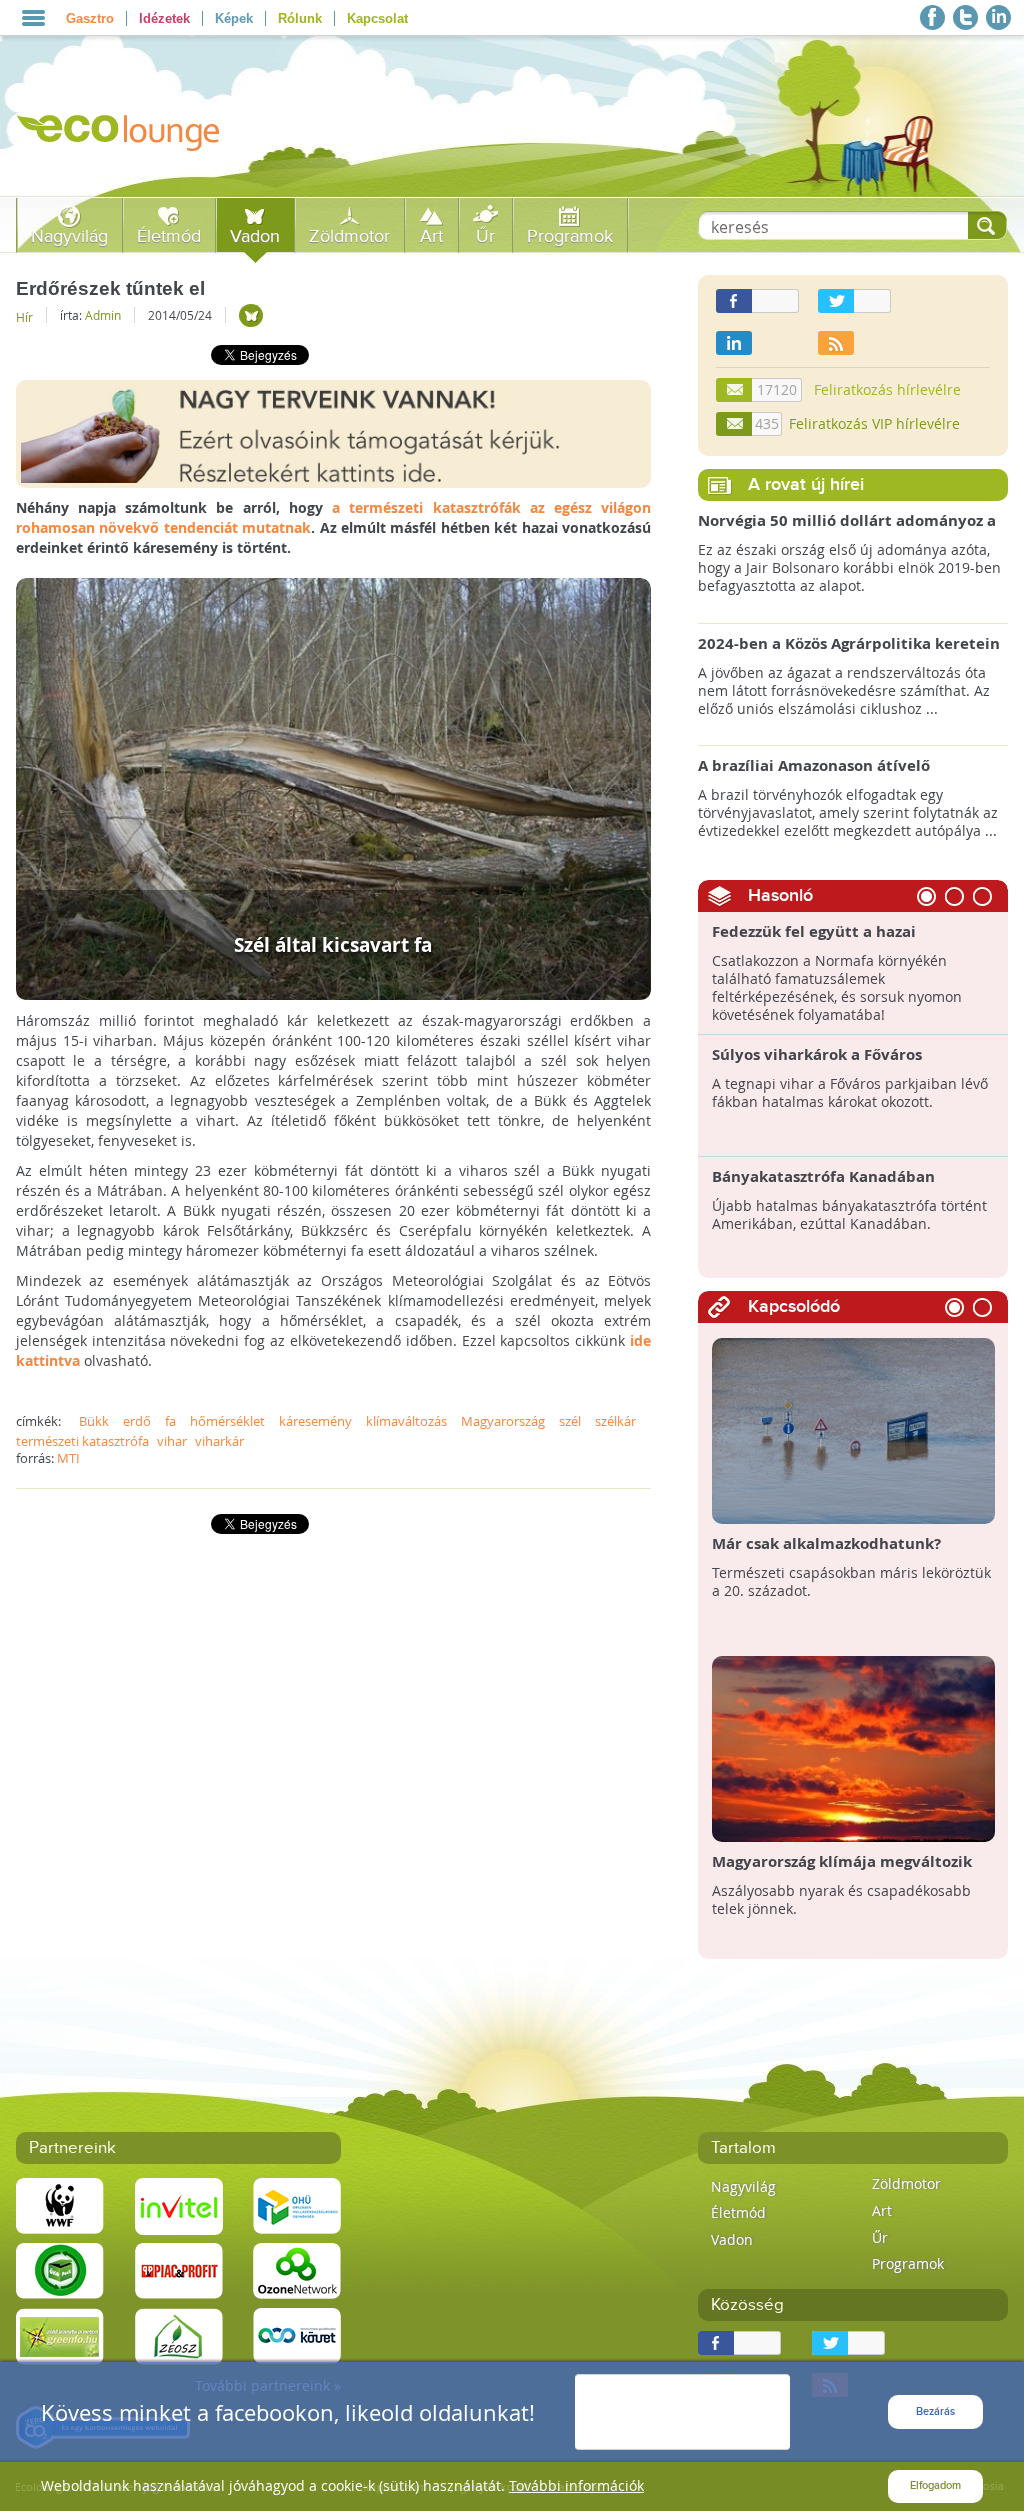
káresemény (315, 1421)
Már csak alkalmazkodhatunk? (826, 1543)
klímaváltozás (406, 1421)
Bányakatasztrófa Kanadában (823, 1176)
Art (431, 236)
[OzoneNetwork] (297, 2269)
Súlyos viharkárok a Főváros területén (817, 1064)
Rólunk (300, 18)
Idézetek (164, 18)
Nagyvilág (69, 236)
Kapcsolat (377, 18)
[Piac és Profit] (179, 2269)
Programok (570, 236)
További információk (576, 2485)
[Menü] (33, 18)
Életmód (169, 236)
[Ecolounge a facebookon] (932, 17)
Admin (103, 315)
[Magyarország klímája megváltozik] (854, 1747)
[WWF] (60, 2204)
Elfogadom (935, 2485)
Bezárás (935, 2411)
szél (570, 1421)
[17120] (735, 390)
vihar (172, 1441)
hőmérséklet (227, 1421)
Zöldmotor (349, 236)
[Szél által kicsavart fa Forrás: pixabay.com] (333, 787)
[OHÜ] (297, 2204)
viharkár (219, 1441)
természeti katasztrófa (82, 1441)
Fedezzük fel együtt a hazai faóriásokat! (814, 941)
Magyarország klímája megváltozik (842, 1861)
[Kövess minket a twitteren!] (965, 17)
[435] (735, 424)
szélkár (615, 1421)
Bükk (94, 1421)
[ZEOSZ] (179, 2334)
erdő (137, 1421)
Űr (485, 236)
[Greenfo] (60, 2334)
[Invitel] (179, 2204)
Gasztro (90, 18)
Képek (234, 18)
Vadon (255, 236)
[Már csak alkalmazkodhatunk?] (854, 1429)
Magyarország (503, 1421)
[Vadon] (251, 315)
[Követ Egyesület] (297, 2334)
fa (170, 1421)
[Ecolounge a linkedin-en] (998, 17)
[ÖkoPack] (60, 2269)
